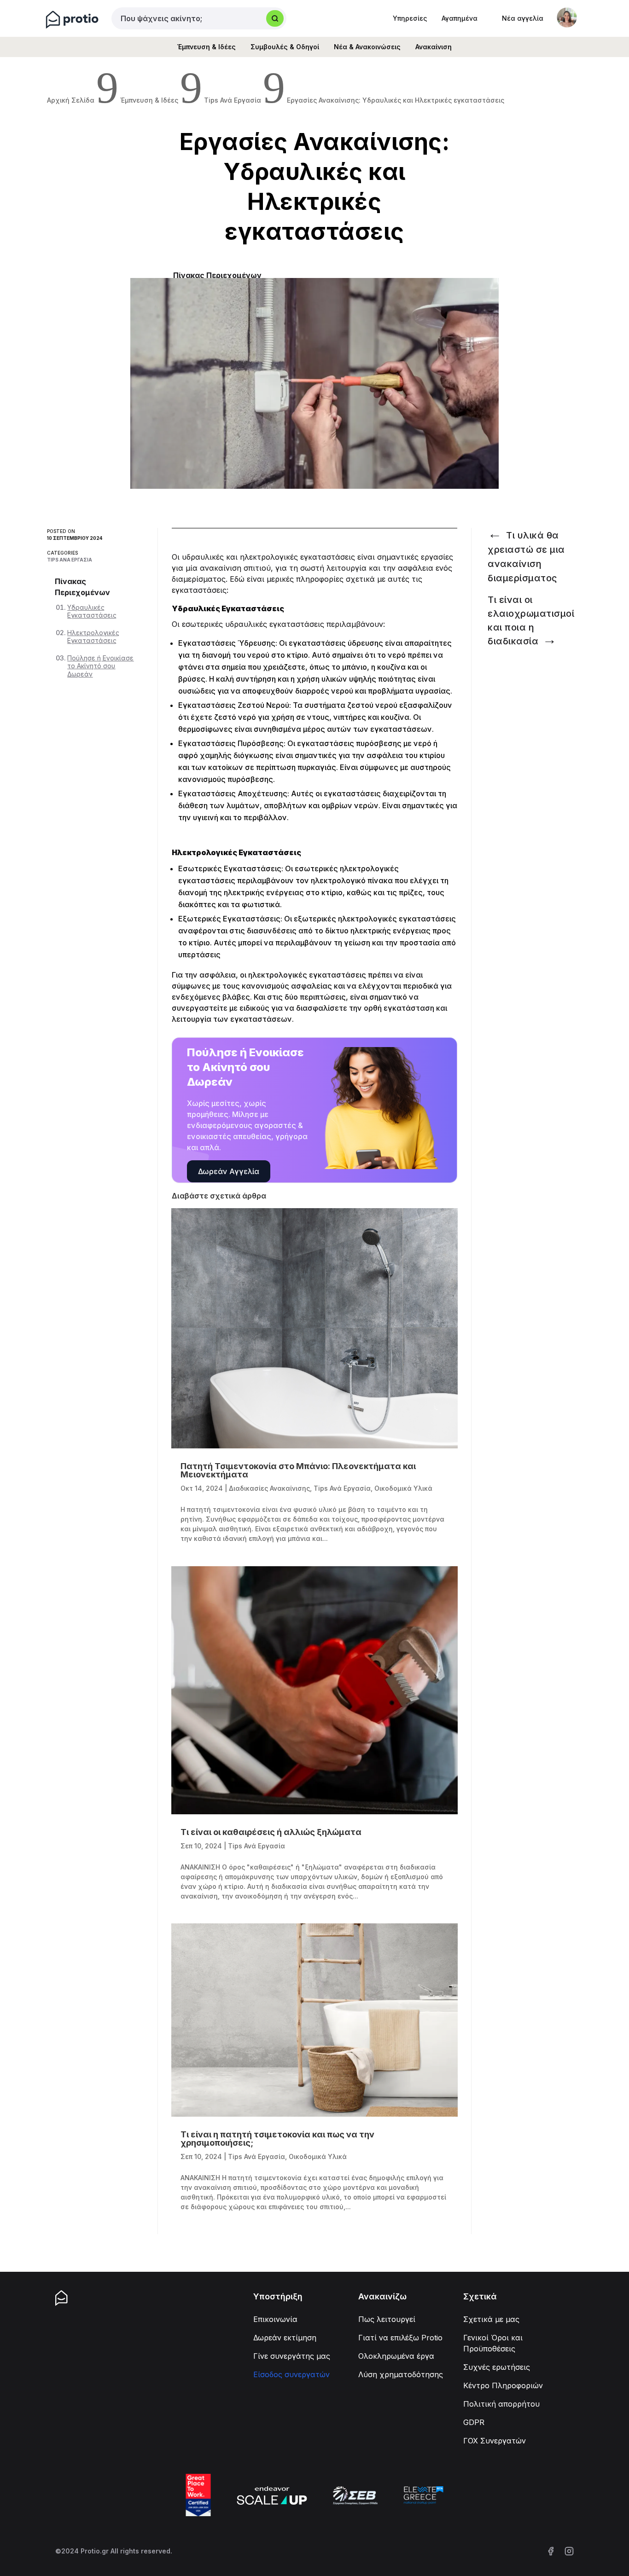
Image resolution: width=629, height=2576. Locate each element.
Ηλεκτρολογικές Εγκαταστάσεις (93, 637)
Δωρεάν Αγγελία (229, 1171)
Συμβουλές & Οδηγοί (285, 47)
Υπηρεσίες (410, 18)
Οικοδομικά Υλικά (403, 1488)
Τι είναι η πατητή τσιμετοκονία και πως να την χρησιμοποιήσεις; (277, 2139)
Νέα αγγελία (523, 18)
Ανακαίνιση (434, 47)
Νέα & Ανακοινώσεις (367, 47)
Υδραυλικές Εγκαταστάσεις (92, 611)
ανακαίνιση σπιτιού (235, 568)
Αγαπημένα (460, 18)
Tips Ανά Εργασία (70, 560)
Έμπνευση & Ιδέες (207, 47)
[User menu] (567, 17)
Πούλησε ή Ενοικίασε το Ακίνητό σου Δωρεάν (100, 666)
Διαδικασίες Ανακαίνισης (269, 1488)
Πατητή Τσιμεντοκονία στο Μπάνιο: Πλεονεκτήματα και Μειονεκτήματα (298, 1470)
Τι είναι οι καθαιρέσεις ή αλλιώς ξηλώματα (271, 1832)
